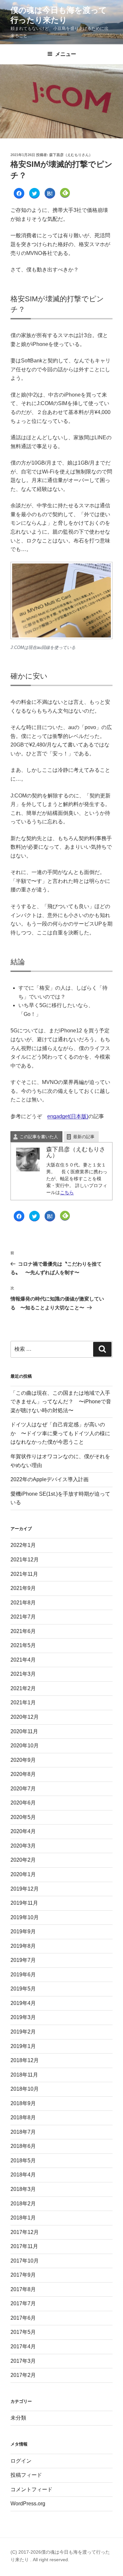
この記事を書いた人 (39, 1137)
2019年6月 (23, 1975)
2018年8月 (23, 2117)
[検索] (102, 1349)
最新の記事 (84, 1137)
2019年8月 (23, 1946)
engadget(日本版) (68, 1116)
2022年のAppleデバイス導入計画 (50, 1479)
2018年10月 (25, 2089)
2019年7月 (23, 1960)
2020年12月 (25, 1717)
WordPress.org (28, 2504)
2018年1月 (23, 2218)
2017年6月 (23, 2318)
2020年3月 (23, 1846)
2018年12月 (25, 2060)
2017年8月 (23, 2289)
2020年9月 (23, 1760)
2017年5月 (23, 2332)
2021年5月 (23, 1645)
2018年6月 (23, 2146)
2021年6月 (23, 1631)
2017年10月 (25, 2261)
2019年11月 (24, 1903)
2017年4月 (23, 2346)
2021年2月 (23, 1688)
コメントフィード (31, 2489)
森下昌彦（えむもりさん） (71, 155)
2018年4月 (23, 2175)
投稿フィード (26, 2475)
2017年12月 (25, 2232)
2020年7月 (23, 1789)
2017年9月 (23, 2275)
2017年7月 (23, 2303)
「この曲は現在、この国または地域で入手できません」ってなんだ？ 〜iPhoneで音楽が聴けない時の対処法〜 (61, 1402)
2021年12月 (25, 1560)
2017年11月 (24, 2246)
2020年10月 (25, 1746)
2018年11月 (24, 2075)
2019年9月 (23, 1932)
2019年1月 (23, 2046)
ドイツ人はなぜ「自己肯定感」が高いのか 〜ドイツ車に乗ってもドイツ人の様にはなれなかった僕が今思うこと (60, 1433)
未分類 (18, 2418)
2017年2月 (23, 2375)
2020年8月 (23, 1774)
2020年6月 (23, 1803)
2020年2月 (23, 1860)
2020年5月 (23, 1817)
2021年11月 (24, 1574)
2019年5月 (23, 1989)
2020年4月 (23, 1831)
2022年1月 (23, 1545)
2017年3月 (23, 2361)
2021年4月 (23, 1660)
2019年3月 (23, 2017)
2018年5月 (23, 2161)
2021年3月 (23, 1674)
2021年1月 (23, 1702)
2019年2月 (23, 2032)
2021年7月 (23, 1617)
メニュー (66, 54)
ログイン (21, 2461)
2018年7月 (23, 2132)
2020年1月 (23, 1874)
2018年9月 (23, 2103)
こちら (67, 1192)
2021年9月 (23, 1588)
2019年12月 (25, 1889)
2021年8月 (23, 1603)
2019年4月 (23, 2003)
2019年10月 (25, 1917)
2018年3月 (23, 2189)
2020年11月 (24, 1731)
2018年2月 (23, 2204)
